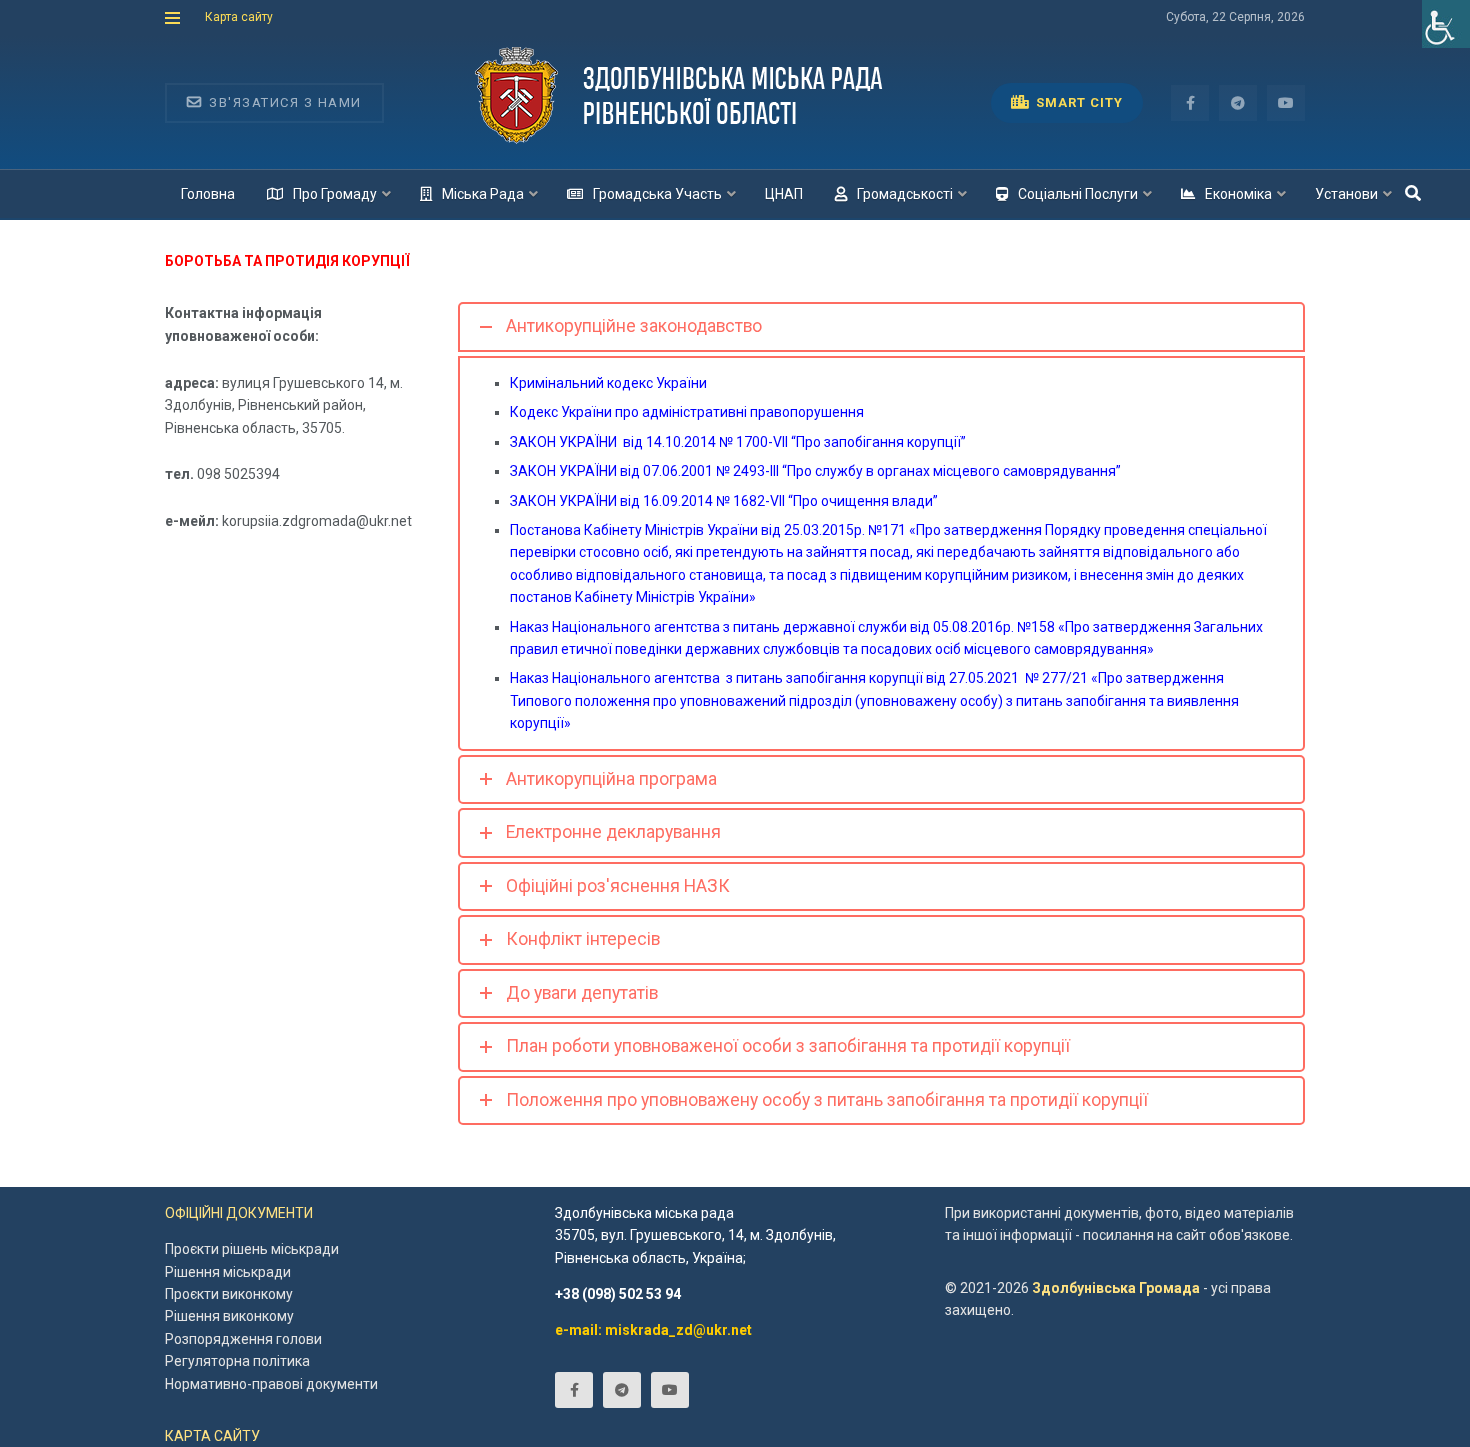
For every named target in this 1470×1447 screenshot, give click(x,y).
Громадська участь (657, 194)
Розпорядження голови (243, 1339)
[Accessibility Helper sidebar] (1446, 24)
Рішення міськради (228, 1272)
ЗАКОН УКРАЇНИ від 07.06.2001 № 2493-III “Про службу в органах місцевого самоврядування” (815, 471)
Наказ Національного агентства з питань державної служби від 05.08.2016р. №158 (782, 627)
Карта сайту (239, 17)
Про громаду (335, 194)
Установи (1346, 194)
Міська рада (483, 194)
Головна (208, 194)
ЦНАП (784, 194)
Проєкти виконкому (229, 1294)
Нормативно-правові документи (271, 1384)
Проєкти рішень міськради (252, 1249)
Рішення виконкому (229, 1316)
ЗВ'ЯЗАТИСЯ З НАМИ (283, 102)
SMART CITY (1077, 102)
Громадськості (905, 194)
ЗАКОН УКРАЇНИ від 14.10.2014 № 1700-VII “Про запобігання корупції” (738, 442)
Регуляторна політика (237, 1361)
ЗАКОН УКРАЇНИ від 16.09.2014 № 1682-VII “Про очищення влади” (724, 501)
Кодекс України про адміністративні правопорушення (687, 412)
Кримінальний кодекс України (608, 383)
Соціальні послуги (1078, 194)
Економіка (1238, 194)
